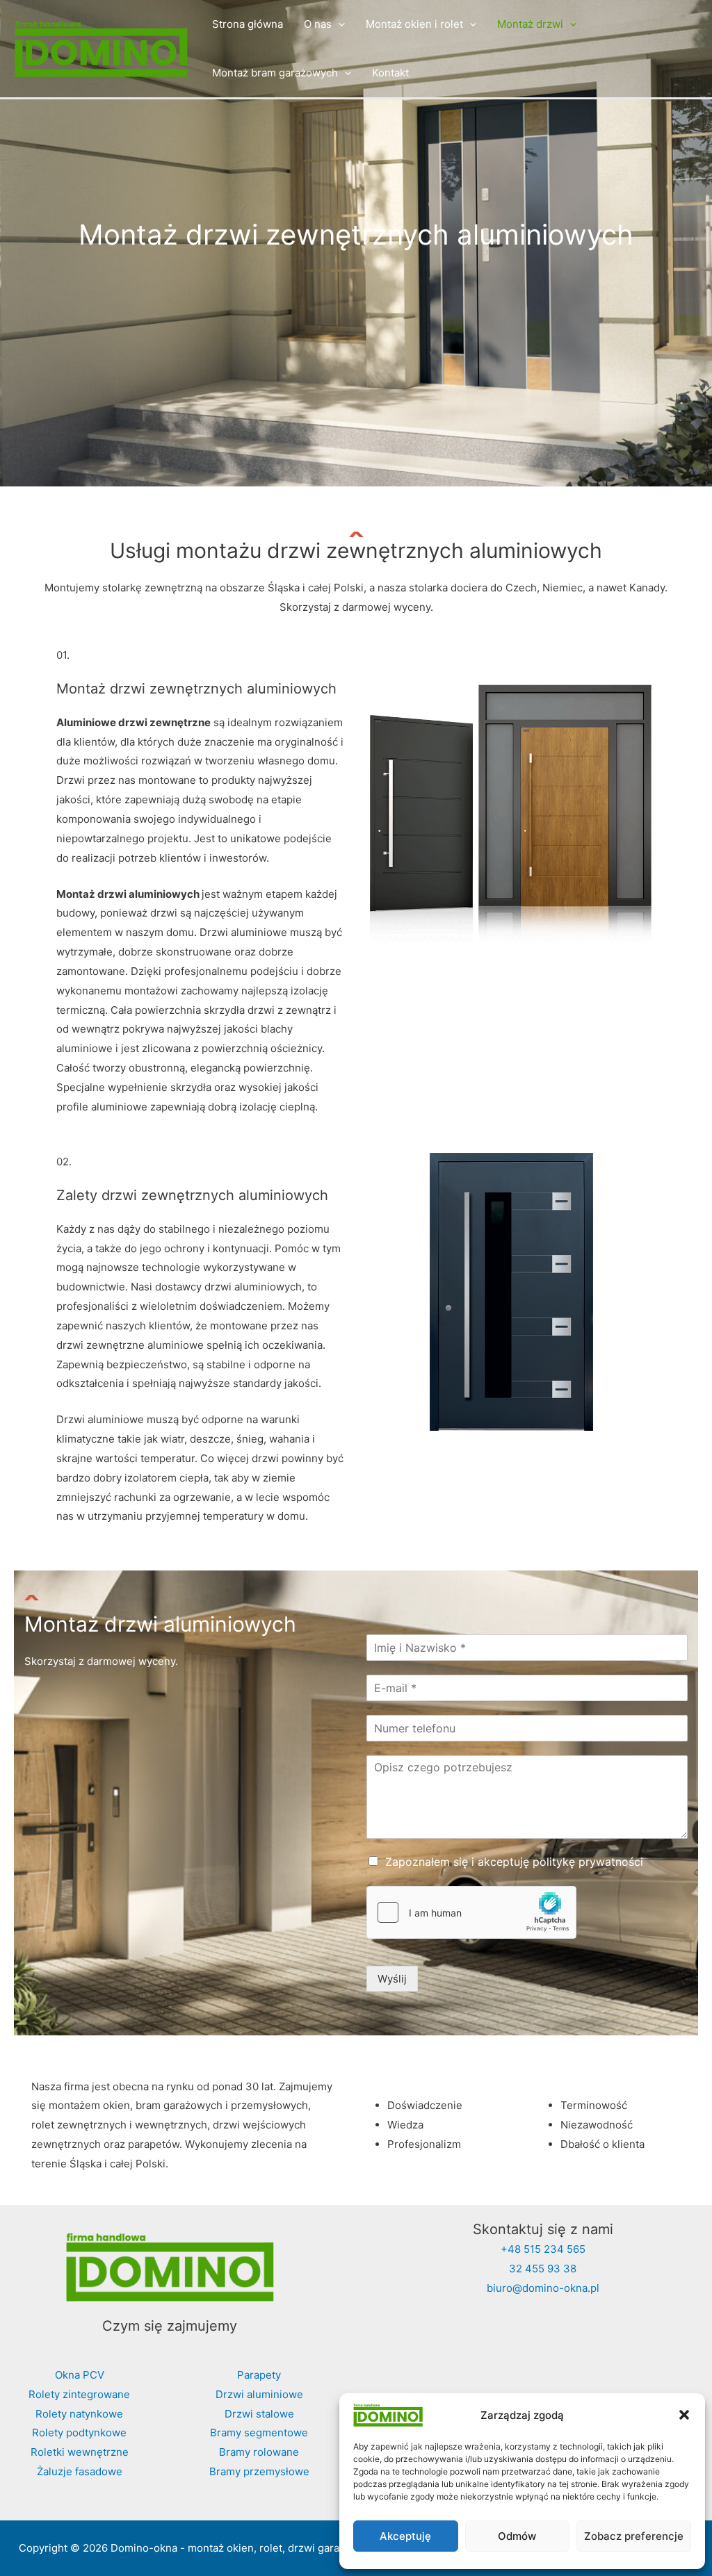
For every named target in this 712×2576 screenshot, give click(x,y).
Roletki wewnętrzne (80, 2452)
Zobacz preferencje (634, 2536)
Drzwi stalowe (259, 2414)
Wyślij (392, 1979)
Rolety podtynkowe (79, 2433)
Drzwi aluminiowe (259, 2394)
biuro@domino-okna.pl (543, 2288)
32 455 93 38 (543, 2269)
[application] (338, 24)
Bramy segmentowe (259, 2433)
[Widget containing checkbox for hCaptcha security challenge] (471, 1912)
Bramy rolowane (259, 2452)
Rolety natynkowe (79, 2414)
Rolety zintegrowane (79, 2394)
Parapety (259, 2375)
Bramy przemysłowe (259, 2471)
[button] (684, 2415)
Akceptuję (405, 2536)
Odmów (517, 2536)
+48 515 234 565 (543, 2249)
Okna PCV (80, 2375)
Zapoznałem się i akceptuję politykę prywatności (514, 1862)
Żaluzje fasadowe (80, 2471)
